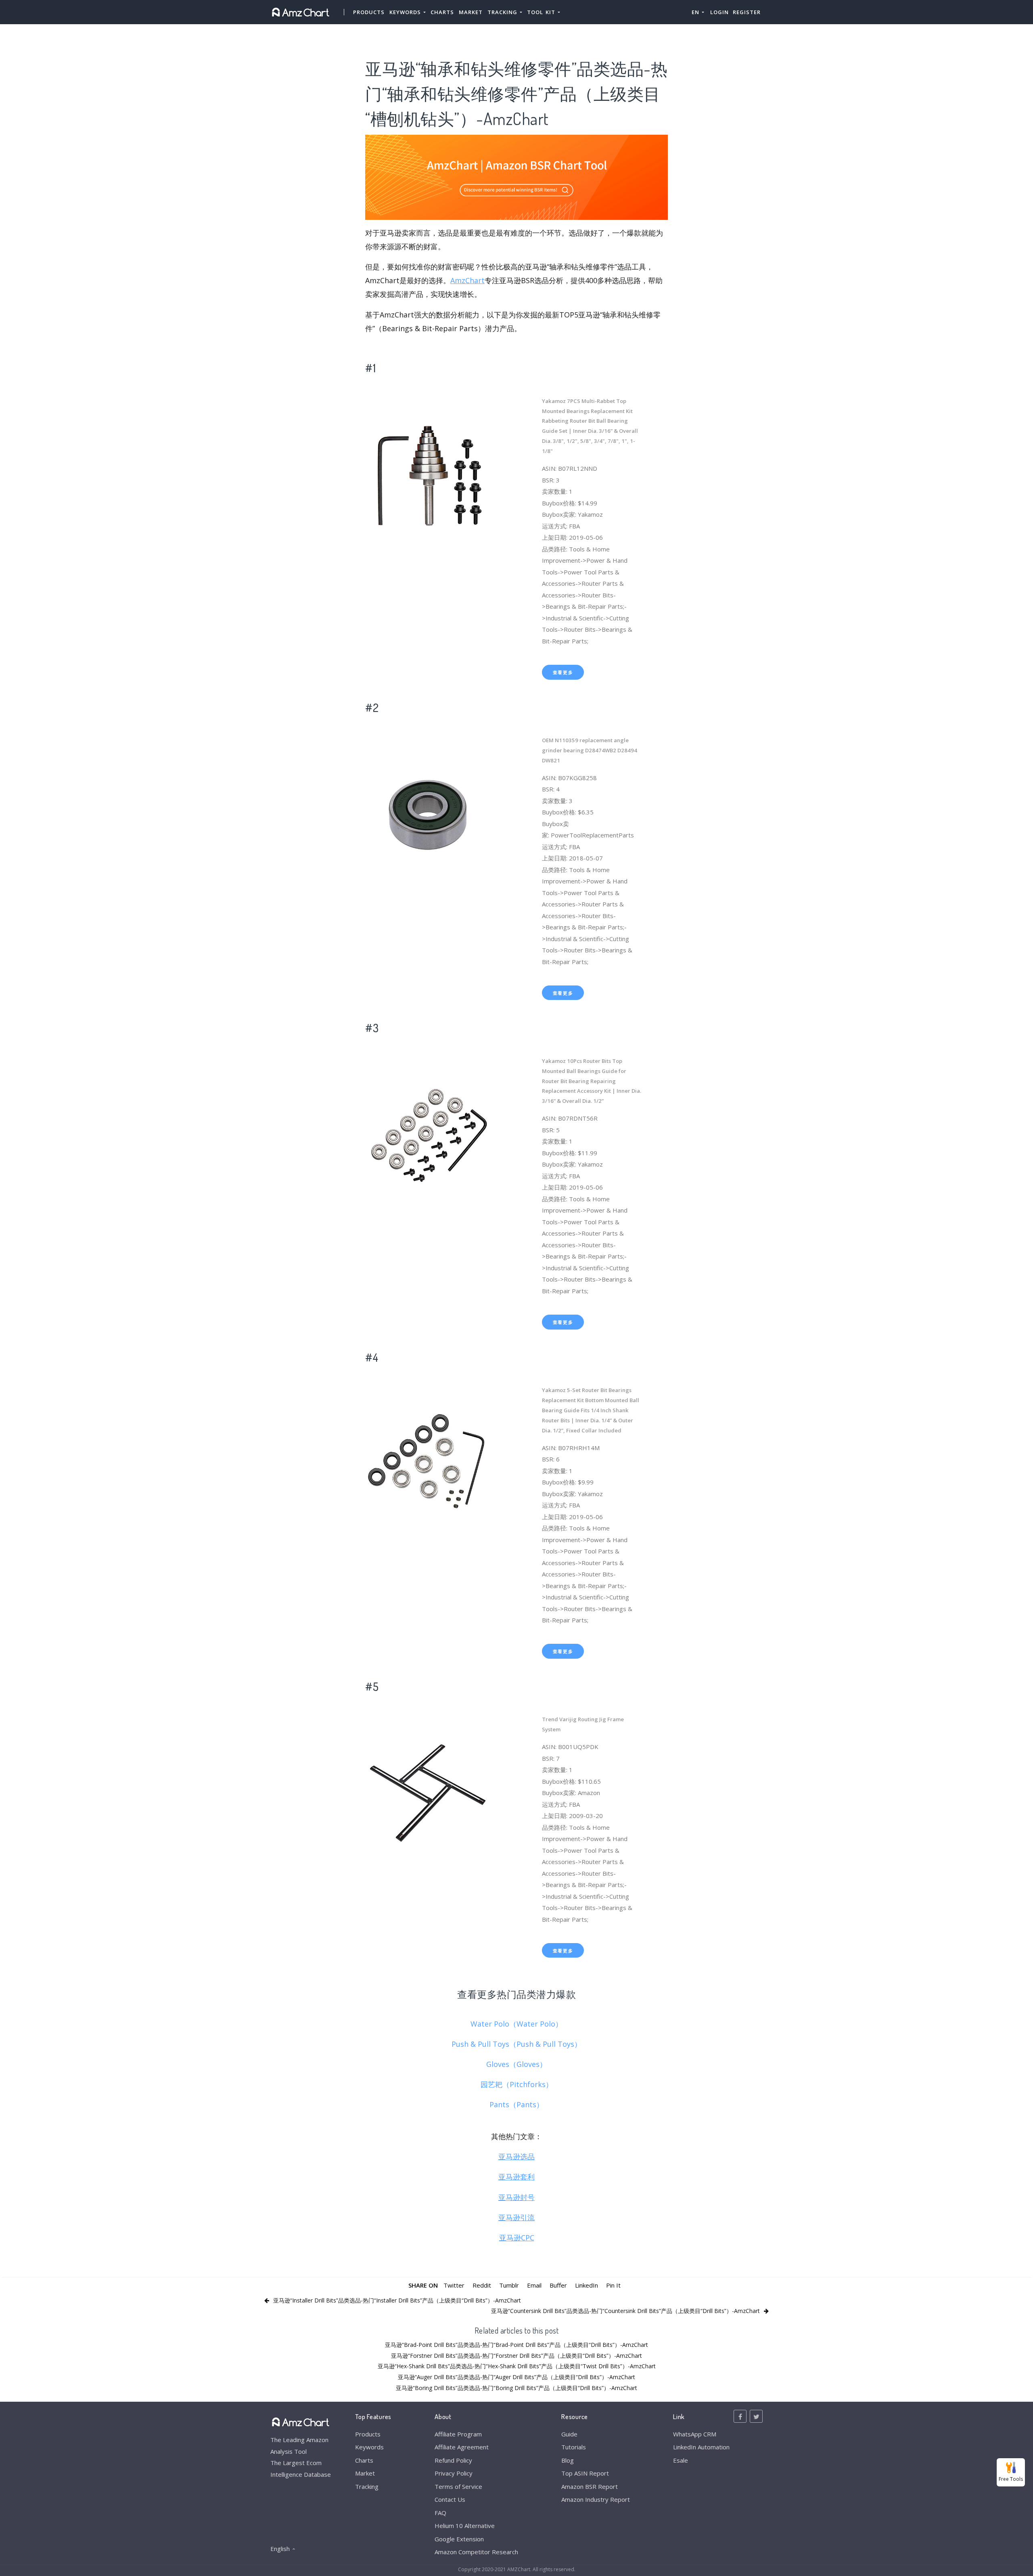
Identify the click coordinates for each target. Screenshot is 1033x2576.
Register (747, 12)
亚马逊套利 (516, 2177)
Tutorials (574, 2447)
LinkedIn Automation (701, 2447)
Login (719, 12)
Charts (442, 12)
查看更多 (563, 672)
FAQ (440, 2513)
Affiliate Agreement (462, 2447)
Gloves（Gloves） (516, 2064)
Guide (569, 2434)
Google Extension (459, 2539)
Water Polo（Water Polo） (516, 2024)
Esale (681, 2460)
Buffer (558, 2285)
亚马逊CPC (517, 2238)
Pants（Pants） (516, 2104)
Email (534, 2285)
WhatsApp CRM (695, 2434)
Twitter (454, 2285)
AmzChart (467, 280)
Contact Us (450, 2499)
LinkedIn (587, 2285)
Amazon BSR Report (590, 2486)
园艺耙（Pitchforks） (517, 2084)
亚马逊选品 (516, 2156)
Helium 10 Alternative (465, 2526)
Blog (568, 2460)
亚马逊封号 (516, 2197)
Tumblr (509, 2285)
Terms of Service (458, 2486)
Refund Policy (453, 2460)
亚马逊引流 (516, 2217)
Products (369, 12)
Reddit (482, 2285)
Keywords (369, 2447)
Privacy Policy (454, 2473)
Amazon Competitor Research (476, 2552)
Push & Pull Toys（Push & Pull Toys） (516, 2044)
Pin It (613, 2285)
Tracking (367, 2486)
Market (471, 12)
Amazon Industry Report (596, 2499)
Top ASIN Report (585, 2473)
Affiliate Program (458, 2434)
